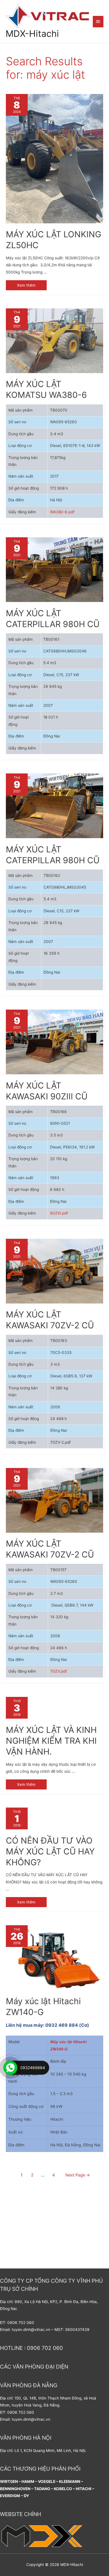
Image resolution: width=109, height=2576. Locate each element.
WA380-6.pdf (62, 512)
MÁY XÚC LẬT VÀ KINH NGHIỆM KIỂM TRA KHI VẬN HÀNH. (51, 1741)
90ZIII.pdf (59, 1213)
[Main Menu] (98, 21)
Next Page (78, 2175)
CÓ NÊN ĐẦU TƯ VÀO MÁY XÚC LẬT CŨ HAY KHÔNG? (50, 1851)
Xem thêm (26, 284)
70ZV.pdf (59, 1671)
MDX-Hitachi (32, 34)
